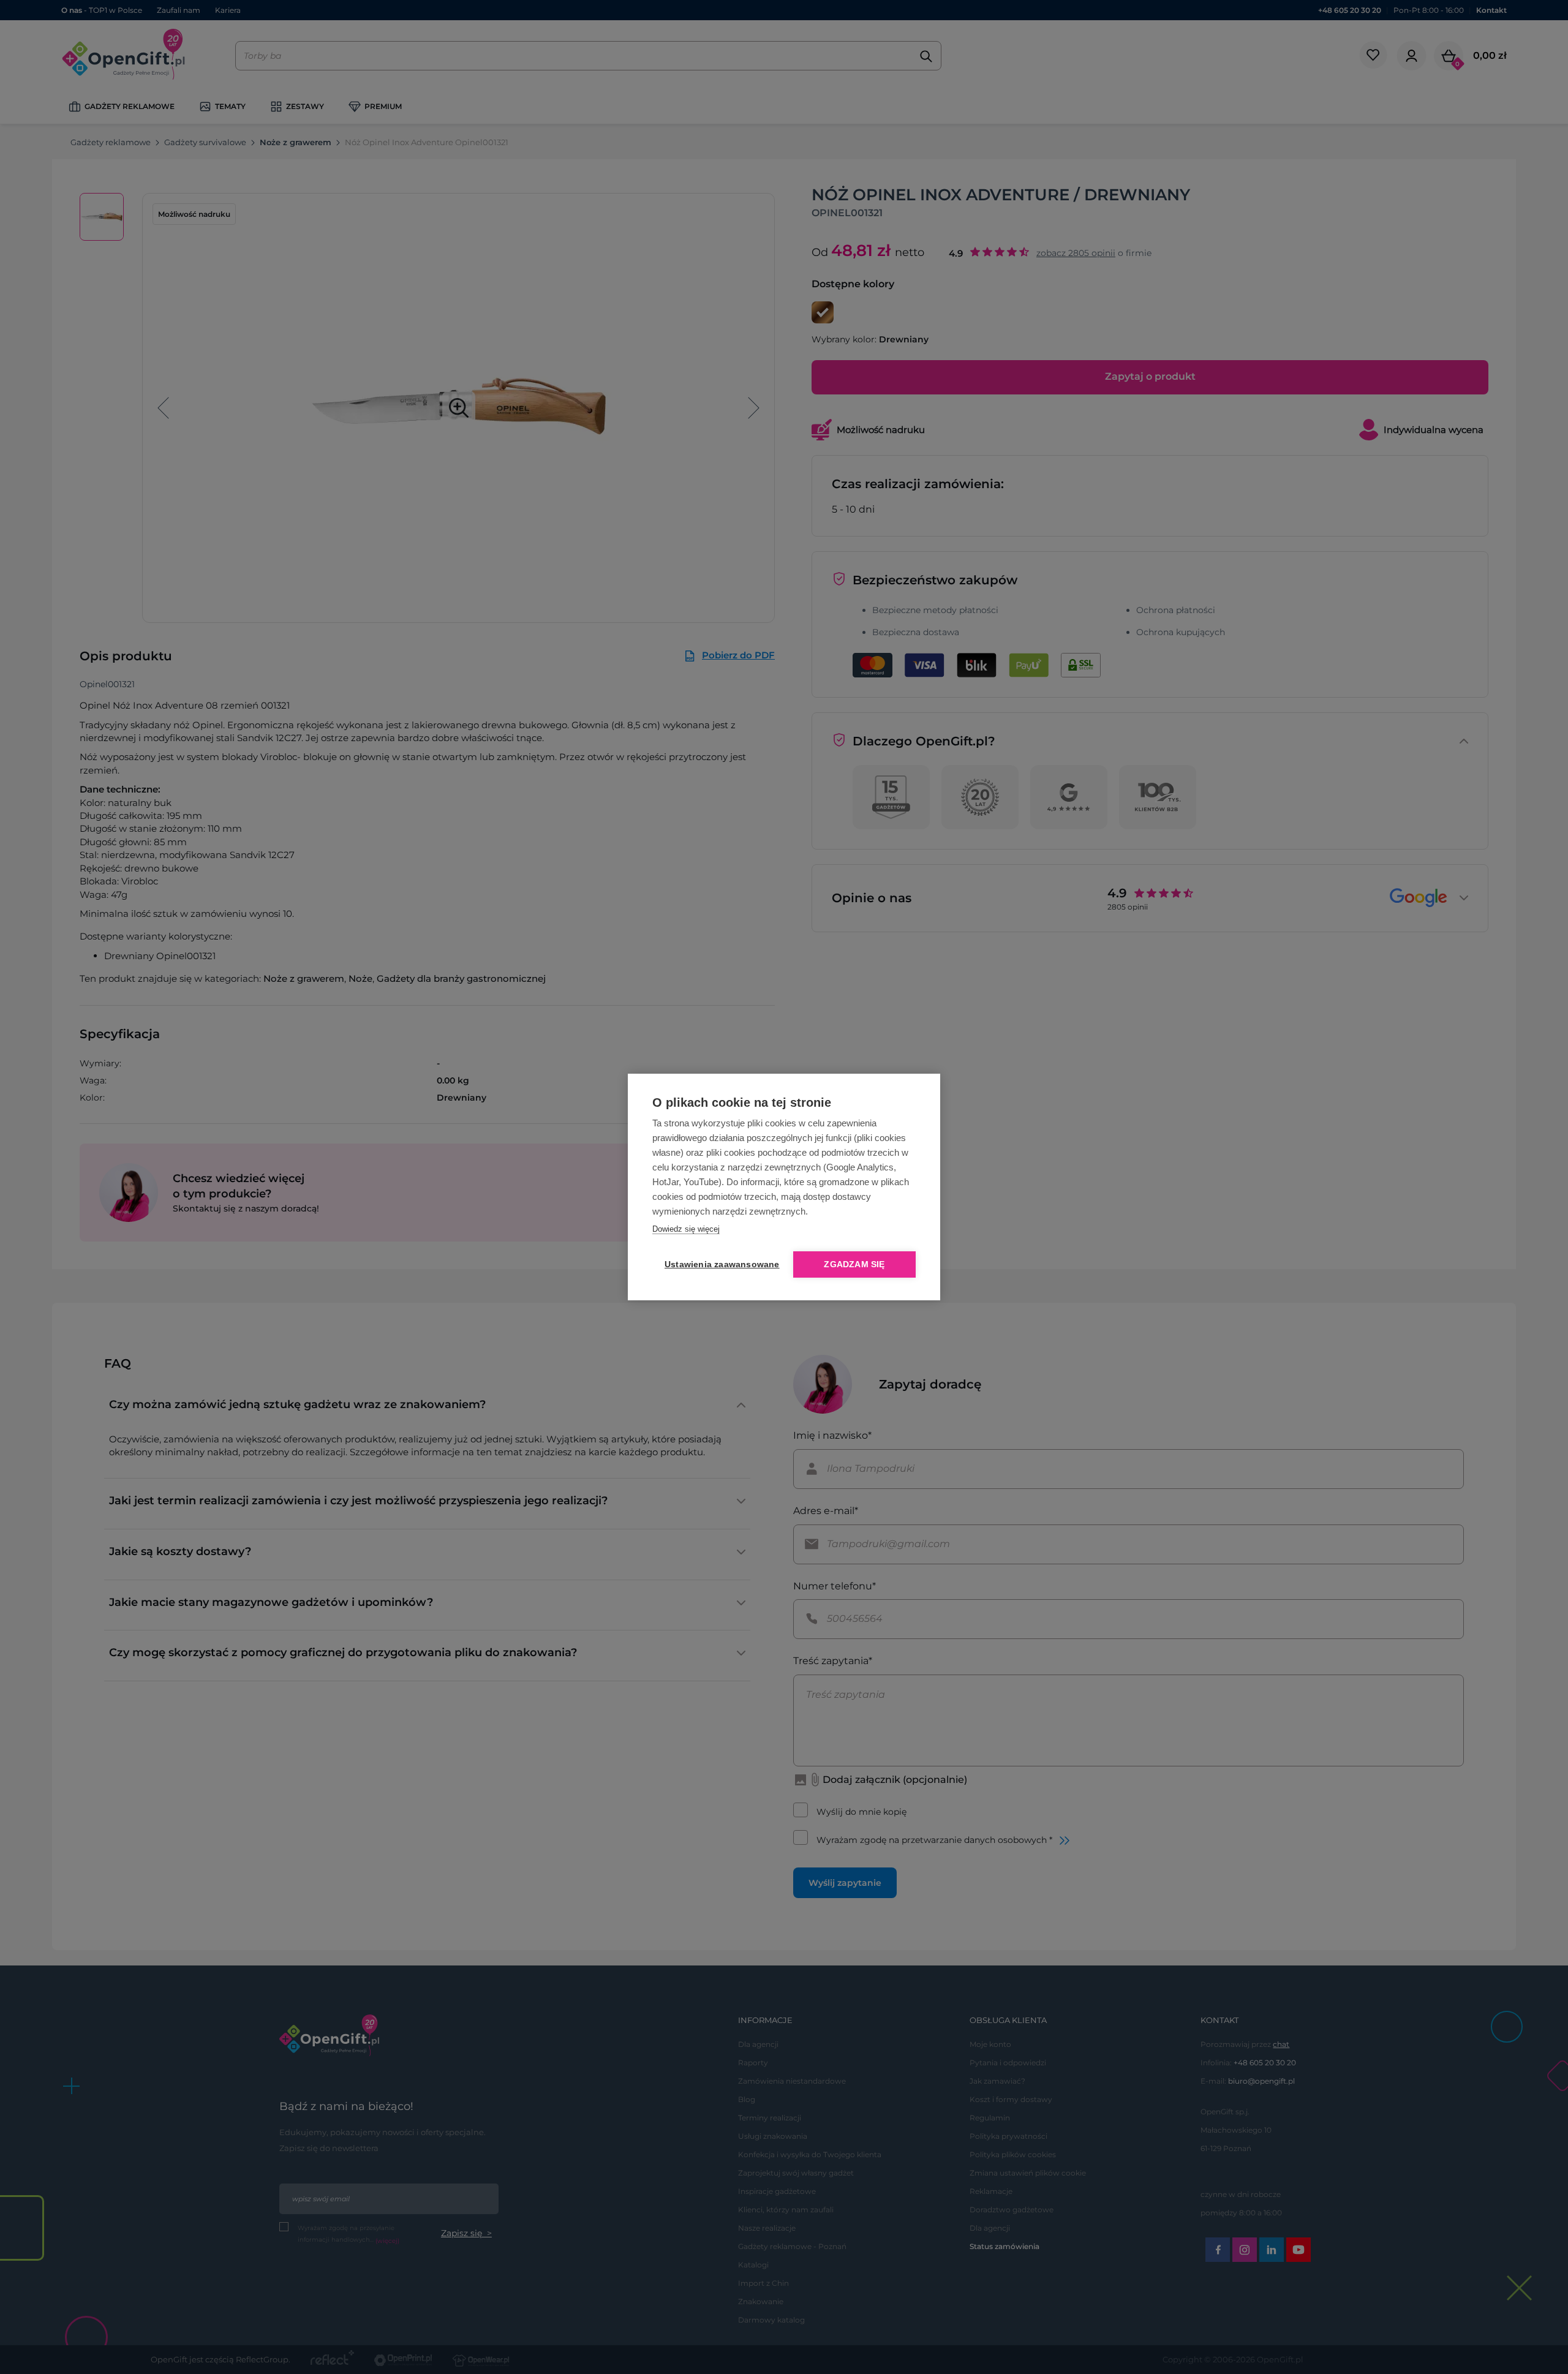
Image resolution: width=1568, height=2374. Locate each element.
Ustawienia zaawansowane (720, 1264)
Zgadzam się (854, 1264)
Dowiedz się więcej (686, 1229)
